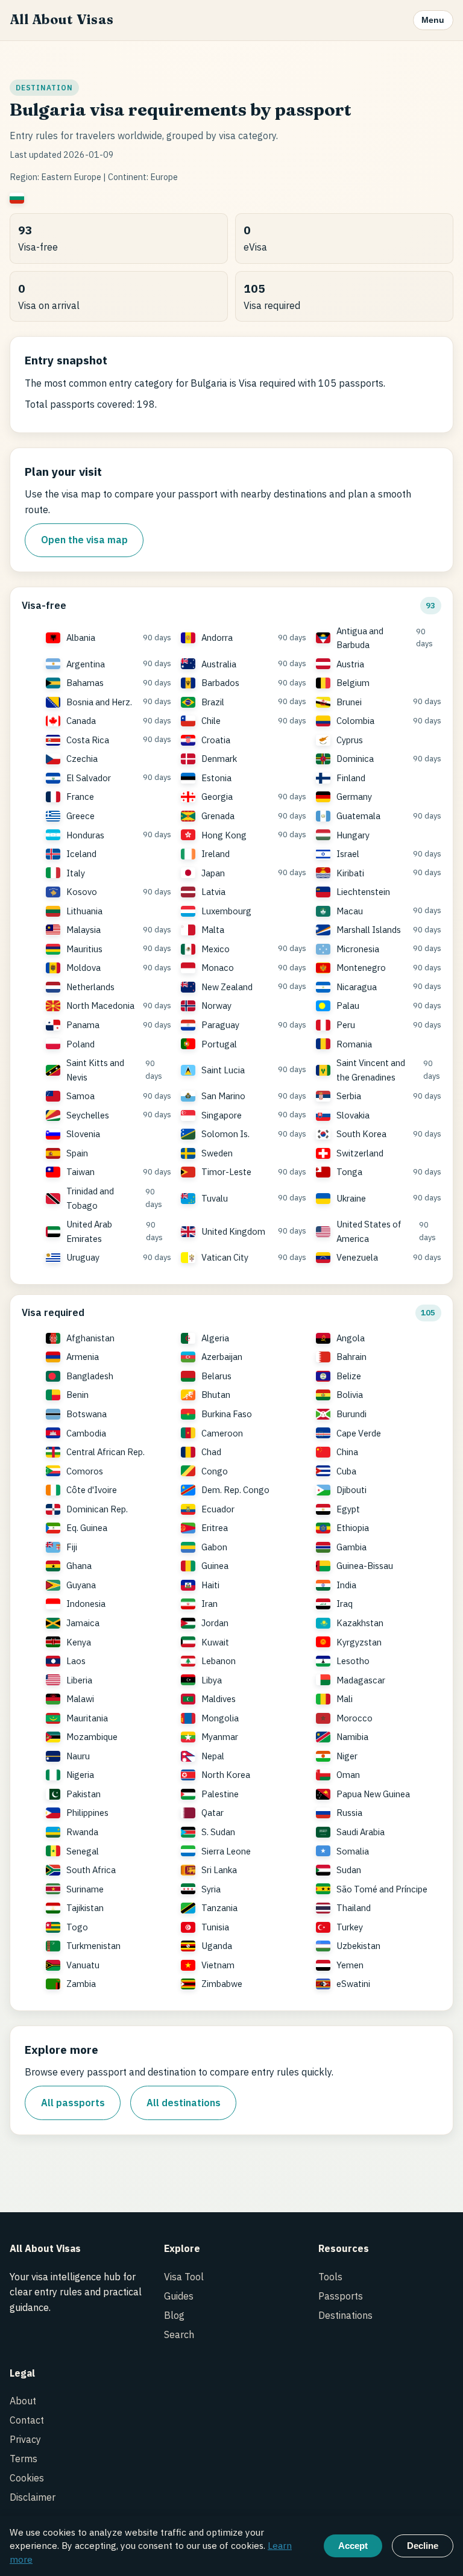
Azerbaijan (222, 1357)
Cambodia (86, 1433)
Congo (215, 1471)
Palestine (220, 1794)
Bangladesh (90, 1376)
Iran (209, 1604)
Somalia (353, 1851)
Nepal (213, 1756)
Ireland (216, 854)
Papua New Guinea (373, 1794)
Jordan (215, 1623)
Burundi (351, 1414)
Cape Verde (359, 1433)
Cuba (346, 1471)
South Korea (361, 1134)
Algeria (215, 1338)
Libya (212, 1680)
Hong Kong (224, 835)
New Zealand (227, 987)
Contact (27, 2420)
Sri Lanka (219, 1870)
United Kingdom (233, 1231)
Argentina (86, 664)
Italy (76, 873)
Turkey (350, 1927)
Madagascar (361, 1680)
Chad (211, 1452)
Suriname (85, 1889)
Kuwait (215, 1642)
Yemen (350, 1965)
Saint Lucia (223, 1070)
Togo (77, 1927)
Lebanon (219, 1661)
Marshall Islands (369, 930)
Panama (83, 1025)
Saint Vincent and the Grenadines (371, 1070)
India (346, 1585)
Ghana (79, 1566)
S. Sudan (218, 1832)
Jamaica (83, 1623)
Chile (211, 721)
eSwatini (353, 1984)
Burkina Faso (227, 1414)
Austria (350, 664)
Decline (423, 2546)
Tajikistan (85, 1908)
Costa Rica (88, 740)
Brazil (213, 702)
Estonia (216, 778)
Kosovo (82, 892)
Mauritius (84, 949)
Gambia (351, 1547)
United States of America (369, 1231)
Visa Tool (184, 2277)
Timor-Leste (226, 1172)
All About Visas (61, 20)
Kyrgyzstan (359, 1642)
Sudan (349, 1870)
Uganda (217, 1946)
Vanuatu (83, 1965)
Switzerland (360, 1153)
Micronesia (358, 949)
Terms (24, 2459)
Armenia (83, 1357)
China (347, 1452)
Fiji (72, 1547)
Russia (349, 1813)
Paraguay (220, 1025)
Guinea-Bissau (365, 1566)
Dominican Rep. (97, 1509)
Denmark (219, 759)
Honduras (85, 835)
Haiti (210, 1585)
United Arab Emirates (89, 1231)
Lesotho (353, 1661)
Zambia (81, 1984)
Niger (347, 1756)
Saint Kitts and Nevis (95, 1070)
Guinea (215, 1566)
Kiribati (350, 873)
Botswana (87, 1414)
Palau (348, 1006)
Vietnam (218, 1965)
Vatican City (225, 1257)
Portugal (219, 1044)
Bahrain (351, 1357)
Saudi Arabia (361, 1832)
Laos (76, 1661)
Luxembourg (226, 911)
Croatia (216, 740)
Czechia (82, 759)
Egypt (348, 1509)
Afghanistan (90, 1338)
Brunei (349, 702)
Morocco (354, 1718)
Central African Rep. (106, 1452)
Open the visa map (84, 540)
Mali (345, 1699)
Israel (348, 854)
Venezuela (357, 1257)
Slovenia (83, 1134)
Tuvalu (215, 1198)
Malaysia (83, 930)
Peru (346, 1025)
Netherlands (90, 987)
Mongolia (220, 1718)
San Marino (223, 1096)
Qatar (213, 1813)
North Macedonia (100, 1006)
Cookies (27, 2478)
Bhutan (216, 1395)
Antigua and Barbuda (360, 638)
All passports (73, 2103)
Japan (213, 873)
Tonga (349, 1172)
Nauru (78, 1756)
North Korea (226, 1775)
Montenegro (361, 968)
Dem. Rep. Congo (235, 1490)
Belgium (353, 683)
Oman (348, 1775)
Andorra (217, 638)
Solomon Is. (225, 1134)
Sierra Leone (226, 1851)
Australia (219, 664)
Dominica (355, 759)
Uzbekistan (358, 1946)
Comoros (85, 1471)
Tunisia (215, 1927)
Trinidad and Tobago (90, 1198)
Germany (354, 797)
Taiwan (80, 1172)
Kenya (79, 1642)
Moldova (83, 968)
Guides (179, 2296)
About (23, 2401)
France (80, 797)
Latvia (213, 892)
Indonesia (86, 1604)
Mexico (216, 949)
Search (179, 2334)
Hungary (353, 835)
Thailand (354, 1908)
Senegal (83, 1851)
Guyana (81, 1585)
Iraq (345, 1604)
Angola (351, 1338)
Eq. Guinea (87, 1528)
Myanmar (220, 1737)
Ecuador (218, 1509)
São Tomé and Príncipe (382, 1889)
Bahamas (85, 683)
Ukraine (351, 1198)
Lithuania (84, 911)
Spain (77, 1153)
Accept (353, 2546)
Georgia (217, 797)
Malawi (80, 1699)
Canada (81, 721)
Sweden (217, 1153)
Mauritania (87, 1718)
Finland (351, 778)
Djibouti (351, 1490)
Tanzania (219, 1908)
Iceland (81, 854)
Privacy (25, 2439)
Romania (354, 1044)
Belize (349, 1376)
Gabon (214, 1547)
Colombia (355, 721)
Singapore (222, 1115)
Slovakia (353, 1115)
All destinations (184, 2103)
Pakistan (83, 1794)
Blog (174, 2315)
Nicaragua (357, 987)
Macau (350, 911)
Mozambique (92, 1737)
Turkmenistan (93, 1946)
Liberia (79, 1680)
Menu (433, 20)
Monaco (218, 968)
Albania (81, 638)
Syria (211, 1889)
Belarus (216, 1376)
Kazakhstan (360, 1623)
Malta (213, 930)
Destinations (345, 2315)
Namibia (352, 1737)
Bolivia (350, 1395)
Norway (216, 1006)
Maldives (219, 1699)
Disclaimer (33, 2497)
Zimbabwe (222, 1984)
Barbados (220, 683)
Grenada (218, 816)
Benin (77, 1395)
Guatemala (358, 816)
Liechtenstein (363, 892)
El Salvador (89, 778)
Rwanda (82, 1832)
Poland (80, 1044)
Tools (330, 2277)
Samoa (80, 1096)
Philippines (87, 1813)
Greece (80, 816)
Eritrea (215, 1528)
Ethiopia (353, 1528)
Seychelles (88, 1115)
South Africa (91, 1870)
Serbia (349, 1096)
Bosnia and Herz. (99, 702)
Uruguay (83, 1257)
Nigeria (80, 1775)
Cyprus (350, 740)
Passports (341, 2296)
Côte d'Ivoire (92, 1490)
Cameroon (222, 1433)
